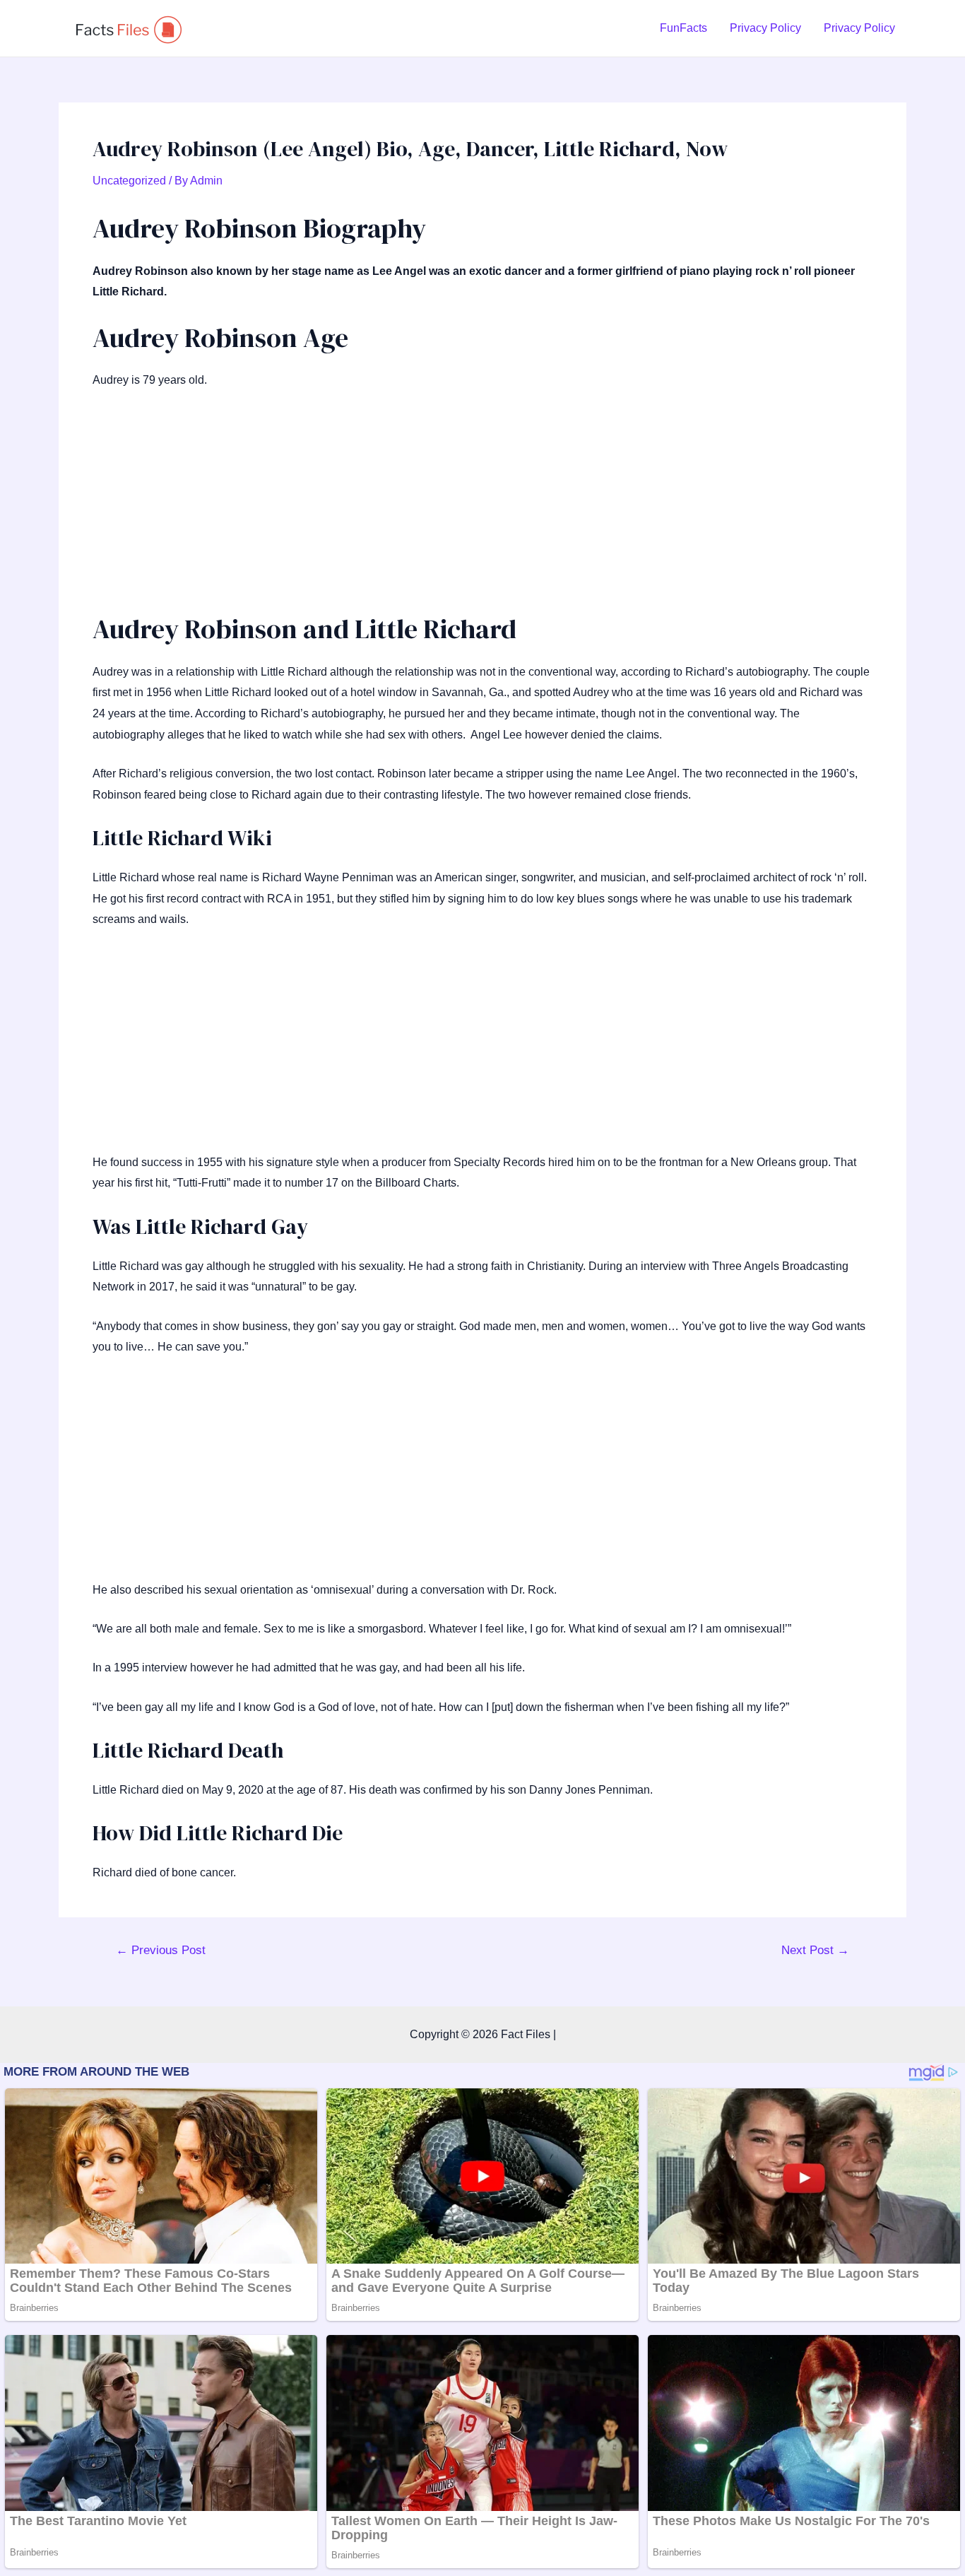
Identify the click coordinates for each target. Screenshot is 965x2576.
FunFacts (683, 28)
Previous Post (161, 1950)
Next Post (815, 1950)
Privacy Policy (765, 28)
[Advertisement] (482, 507)
